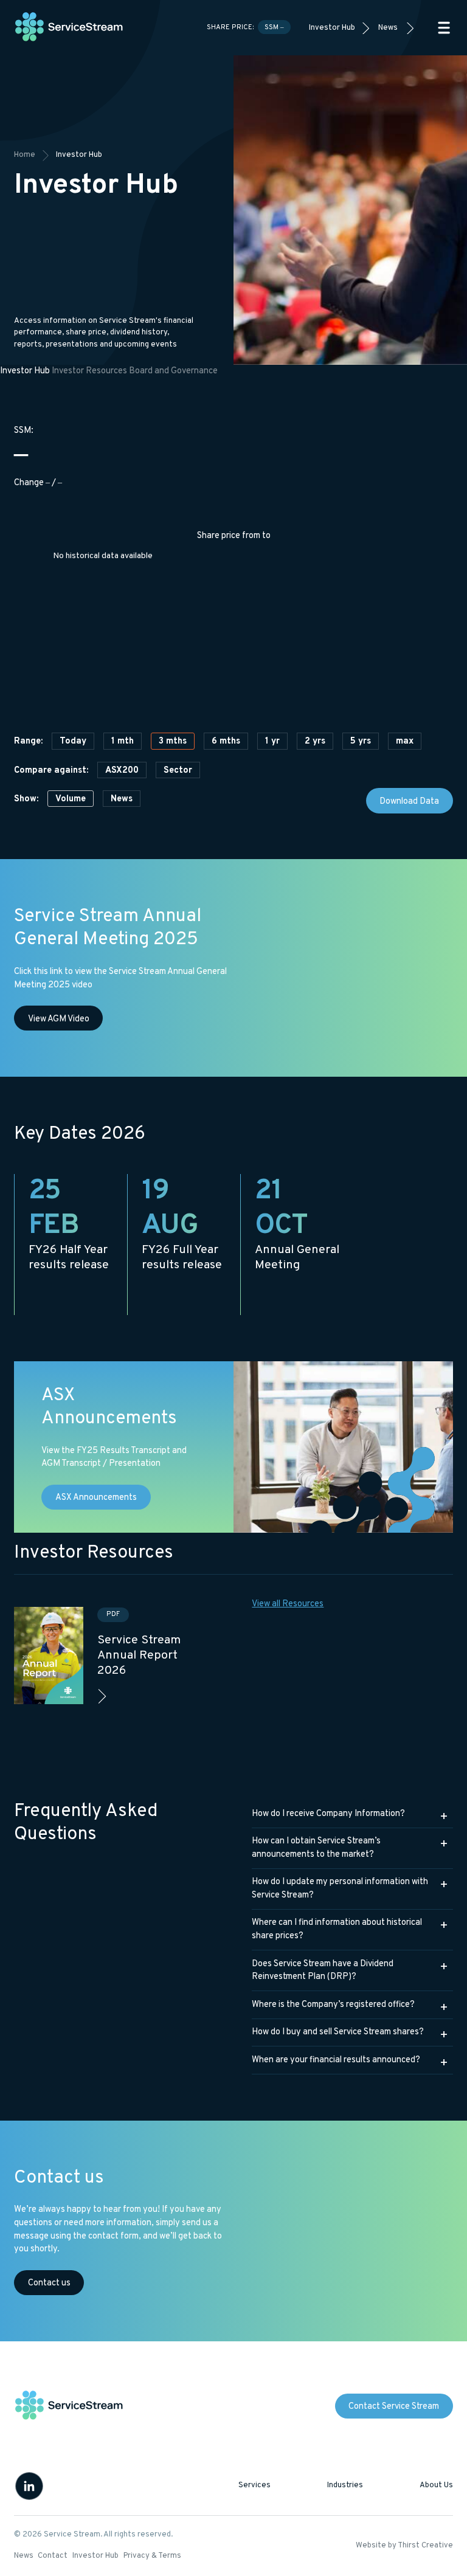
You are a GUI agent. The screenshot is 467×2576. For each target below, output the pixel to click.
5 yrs (361, 741)
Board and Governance (173, 371)
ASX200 (122, 771)
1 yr (272, 741)
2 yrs (315, 741)
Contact (53, 2556)
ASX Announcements (96, 1498)
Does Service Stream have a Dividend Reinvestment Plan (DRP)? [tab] (323, 1971)
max (405, 741)
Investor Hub (332, 28)
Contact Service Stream (394, 2407)
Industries (345, 2485)
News (388, 28)
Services (254, 2485)
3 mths (173, 741)
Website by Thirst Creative (404, 2546)
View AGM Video (59, 1019)
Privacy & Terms (152, 2556)
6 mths (226, 741)
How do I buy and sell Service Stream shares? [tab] (338, 2032)
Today (73, 741)
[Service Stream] (69, 28)
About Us (436, 2485)
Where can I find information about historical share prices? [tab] (337, 1929)
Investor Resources (89, 371)
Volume (71, 799)
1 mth (123, 741)
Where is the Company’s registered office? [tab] (333, 2005)
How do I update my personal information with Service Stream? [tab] (340, 1889)
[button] (444, 28)
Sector (178, 771)
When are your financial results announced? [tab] (336, 2060)
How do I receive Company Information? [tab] (328, 1814)
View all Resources (288, 1604)
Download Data (409, 802)
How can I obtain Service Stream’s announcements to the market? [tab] (316, 1848)
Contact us (49, 2283)
